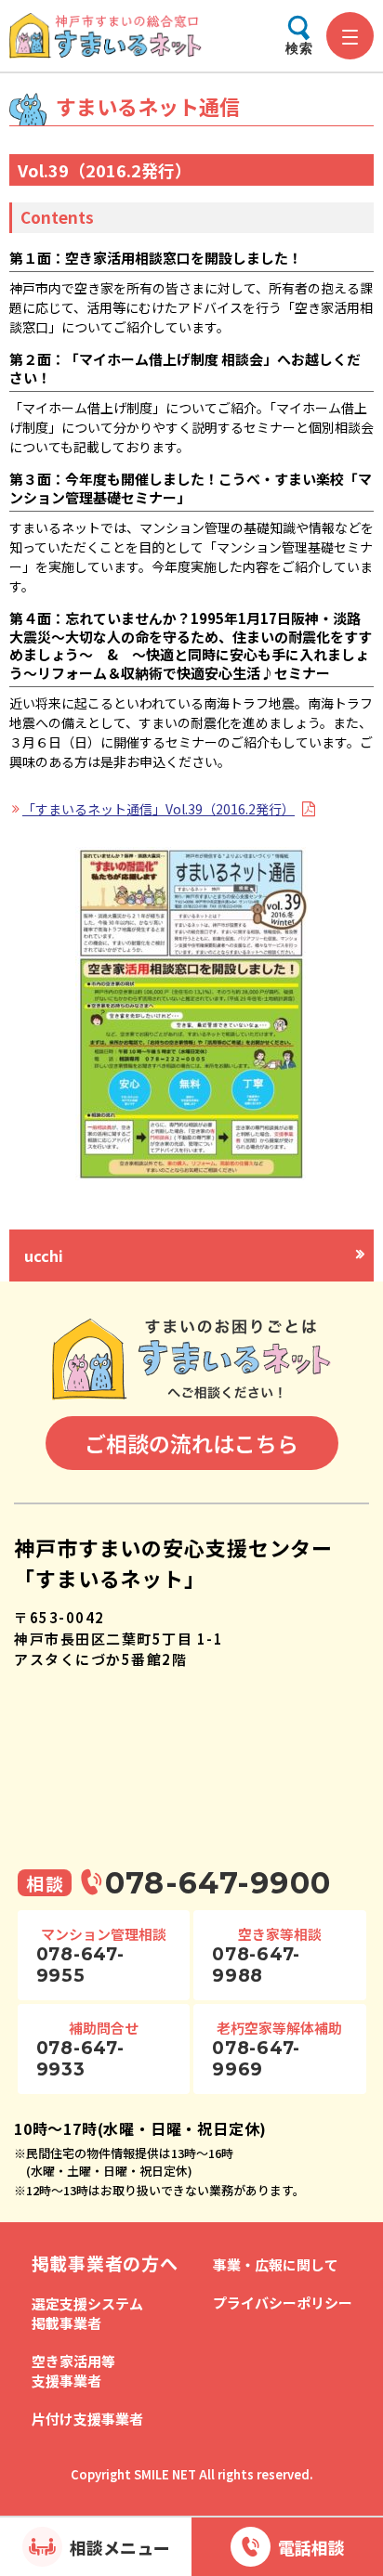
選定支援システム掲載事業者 (87, 2313)
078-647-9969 (256, 2059)
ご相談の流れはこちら (191, 1443)
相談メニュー (120, 2547)
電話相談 (311, 2547)
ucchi (44, 1255)
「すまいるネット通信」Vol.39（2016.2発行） (158, 809)
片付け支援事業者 (87, 2419)
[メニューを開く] (350, 36)
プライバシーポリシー (283, 2303)
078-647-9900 (218, 1883)
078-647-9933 (80, 2059)
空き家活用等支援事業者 (73, 2371)
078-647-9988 (256, 1965)
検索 (299, 48)
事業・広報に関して (276, 2264)
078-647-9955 (80, 1965)
